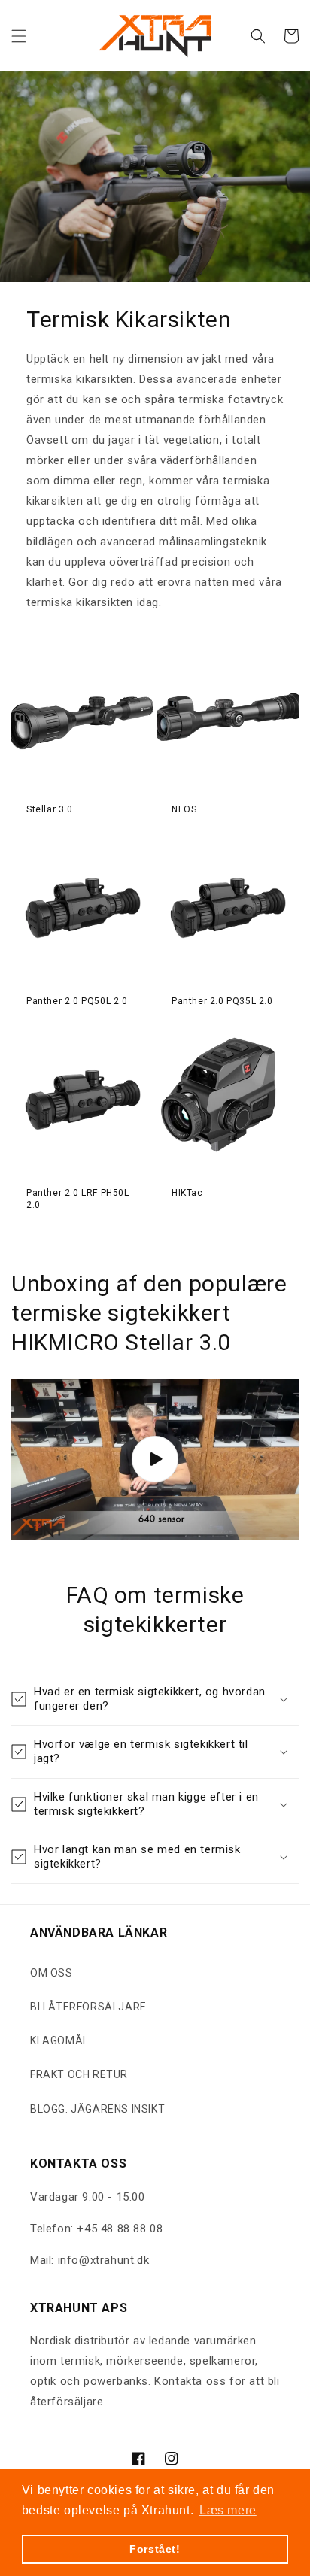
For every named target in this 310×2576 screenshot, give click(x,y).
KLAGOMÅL (59, 2040)
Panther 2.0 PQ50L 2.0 (77, 1001)
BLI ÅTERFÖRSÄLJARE (88, 2007)
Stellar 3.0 (50, 809)
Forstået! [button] (155, 2549)
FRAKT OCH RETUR (79, 2074)
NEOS (184, 809)
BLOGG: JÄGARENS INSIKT (97, 2109)
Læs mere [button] (228, 2510)
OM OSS (52, 1973)
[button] (19, 36)
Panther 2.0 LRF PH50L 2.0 (78, 1199)
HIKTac (187, 1193)
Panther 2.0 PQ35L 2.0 (222, 1001)
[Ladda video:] (155, 1459)
